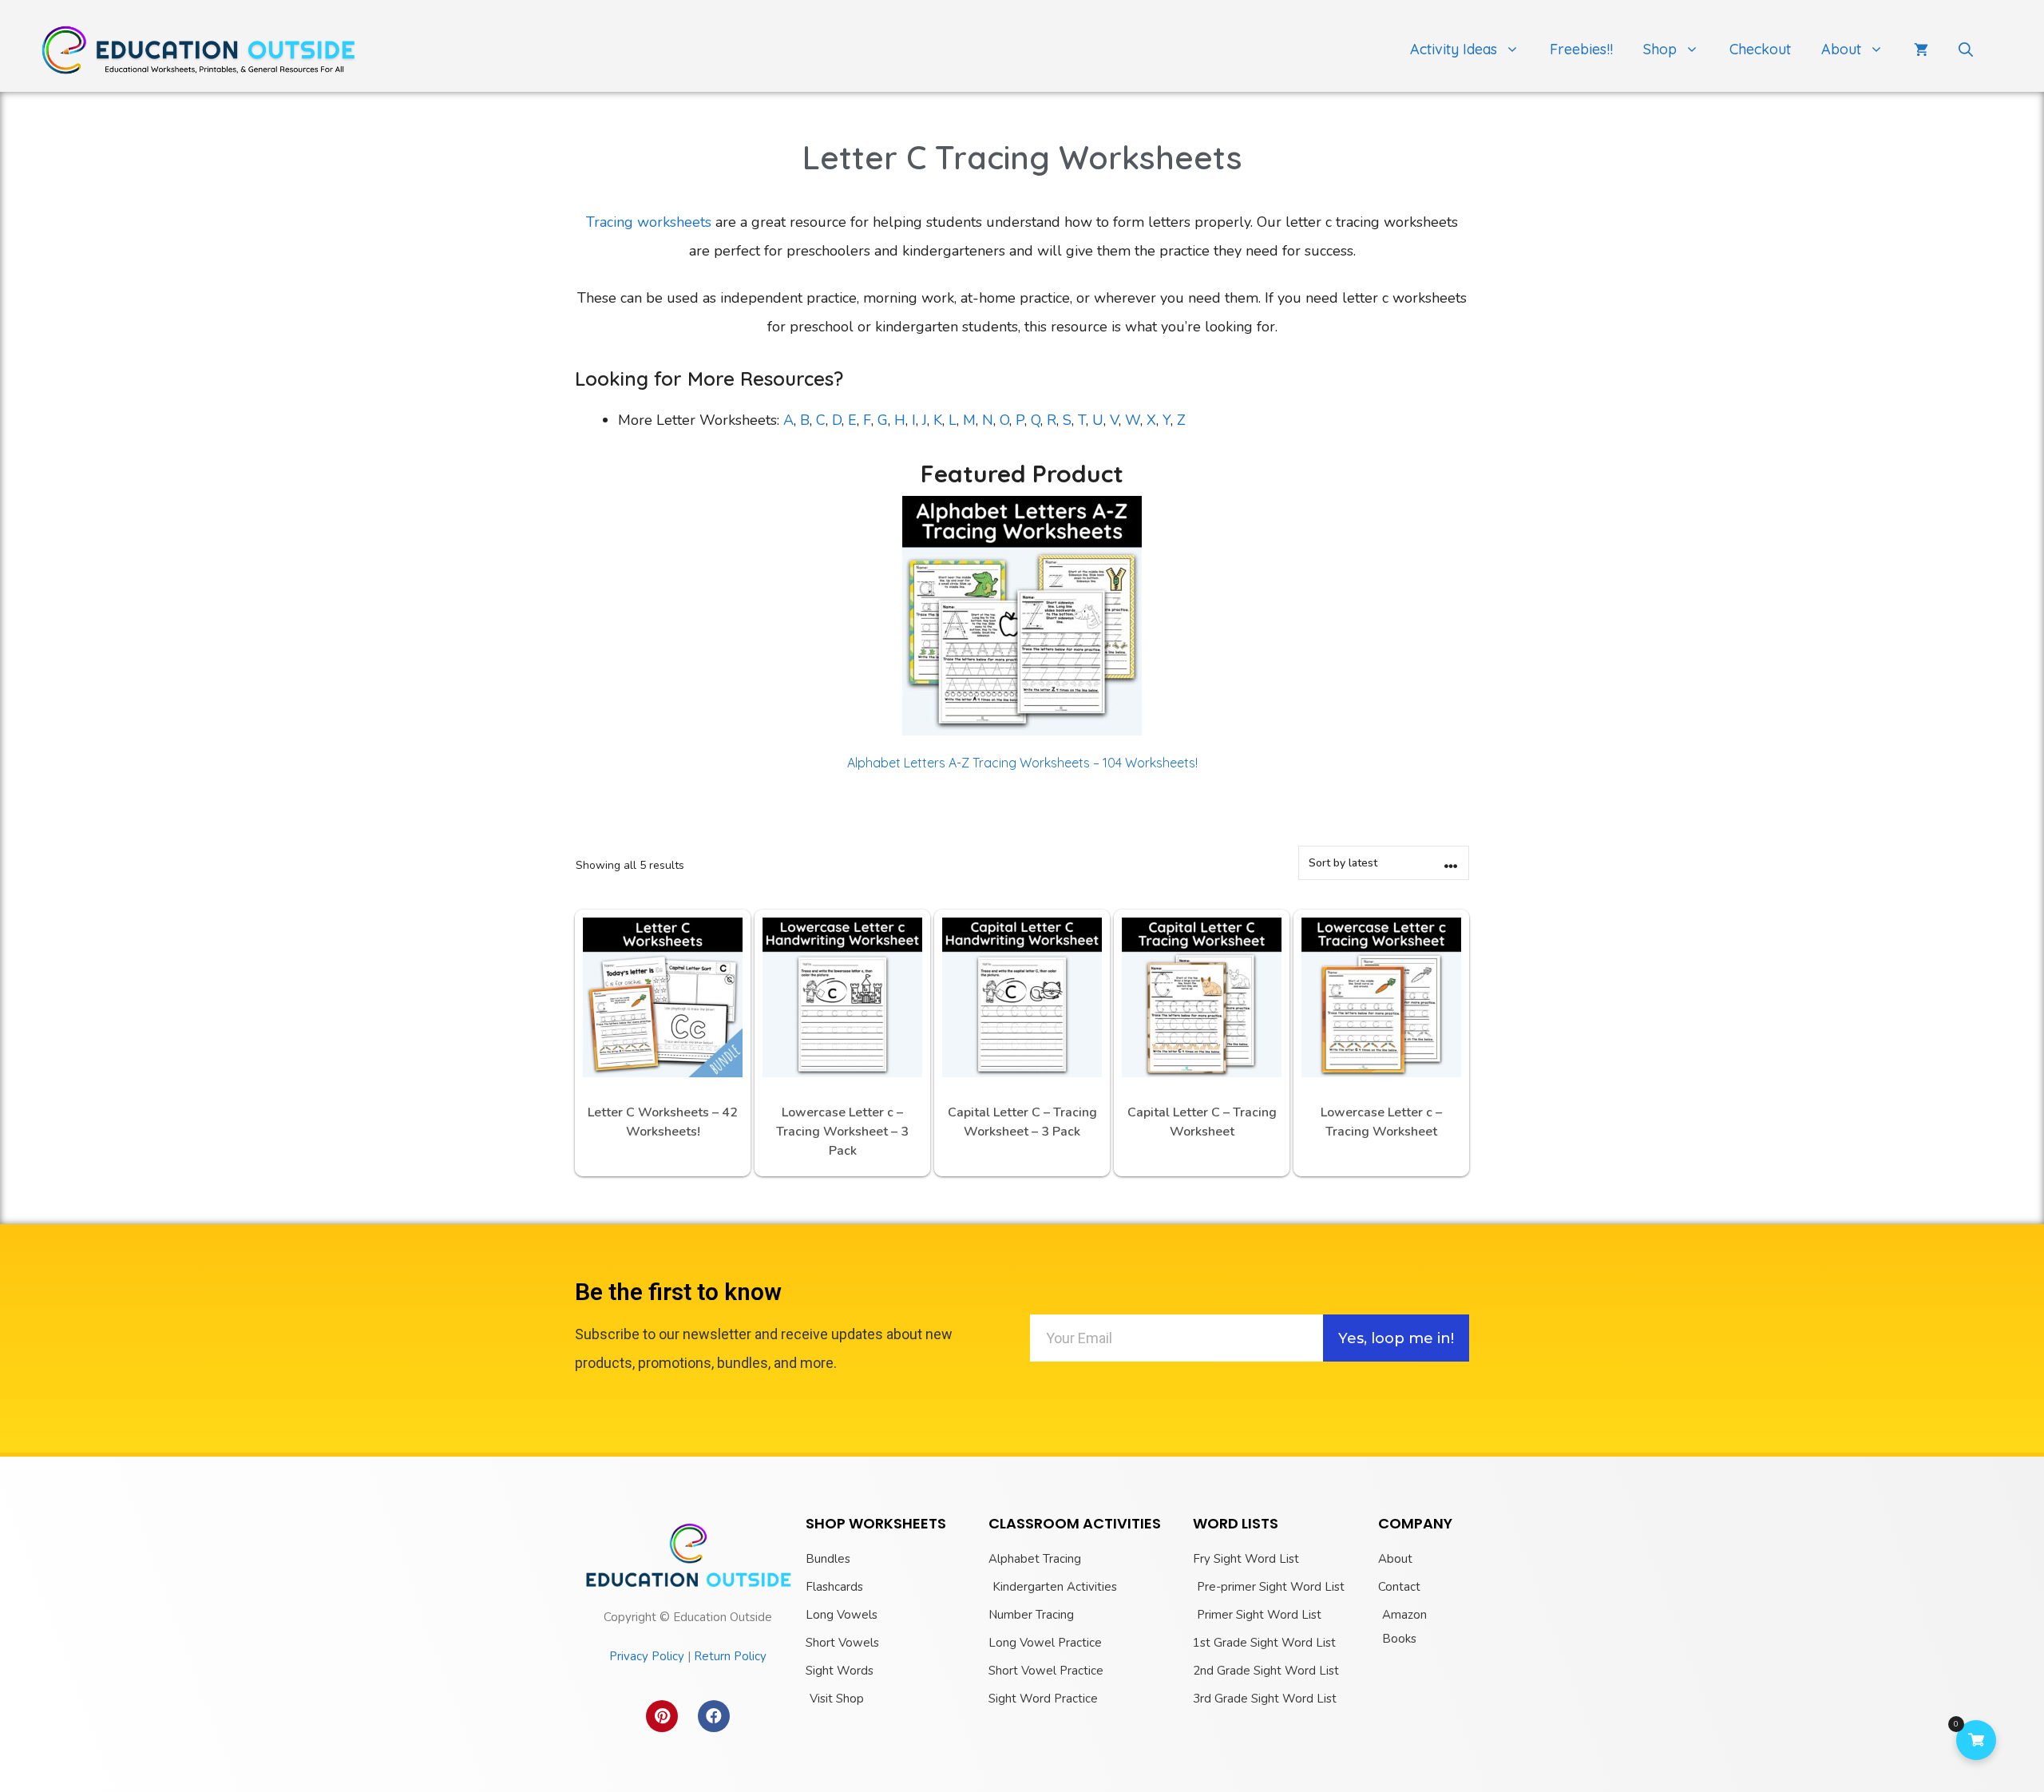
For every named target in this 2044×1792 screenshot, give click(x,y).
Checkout (1760, 49)
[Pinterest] (662, 1716)
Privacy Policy (647, 1656)
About (1841, 49)
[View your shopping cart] (1921, 50)
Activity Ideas (1454, 49)
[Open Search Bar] (1966, 50)
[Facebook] (714, 1716)
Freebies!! (1581, 49)
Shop (1660, 49)
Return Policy (730, 1656)
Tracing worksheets (649, 222)
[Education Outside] (200, 49)
